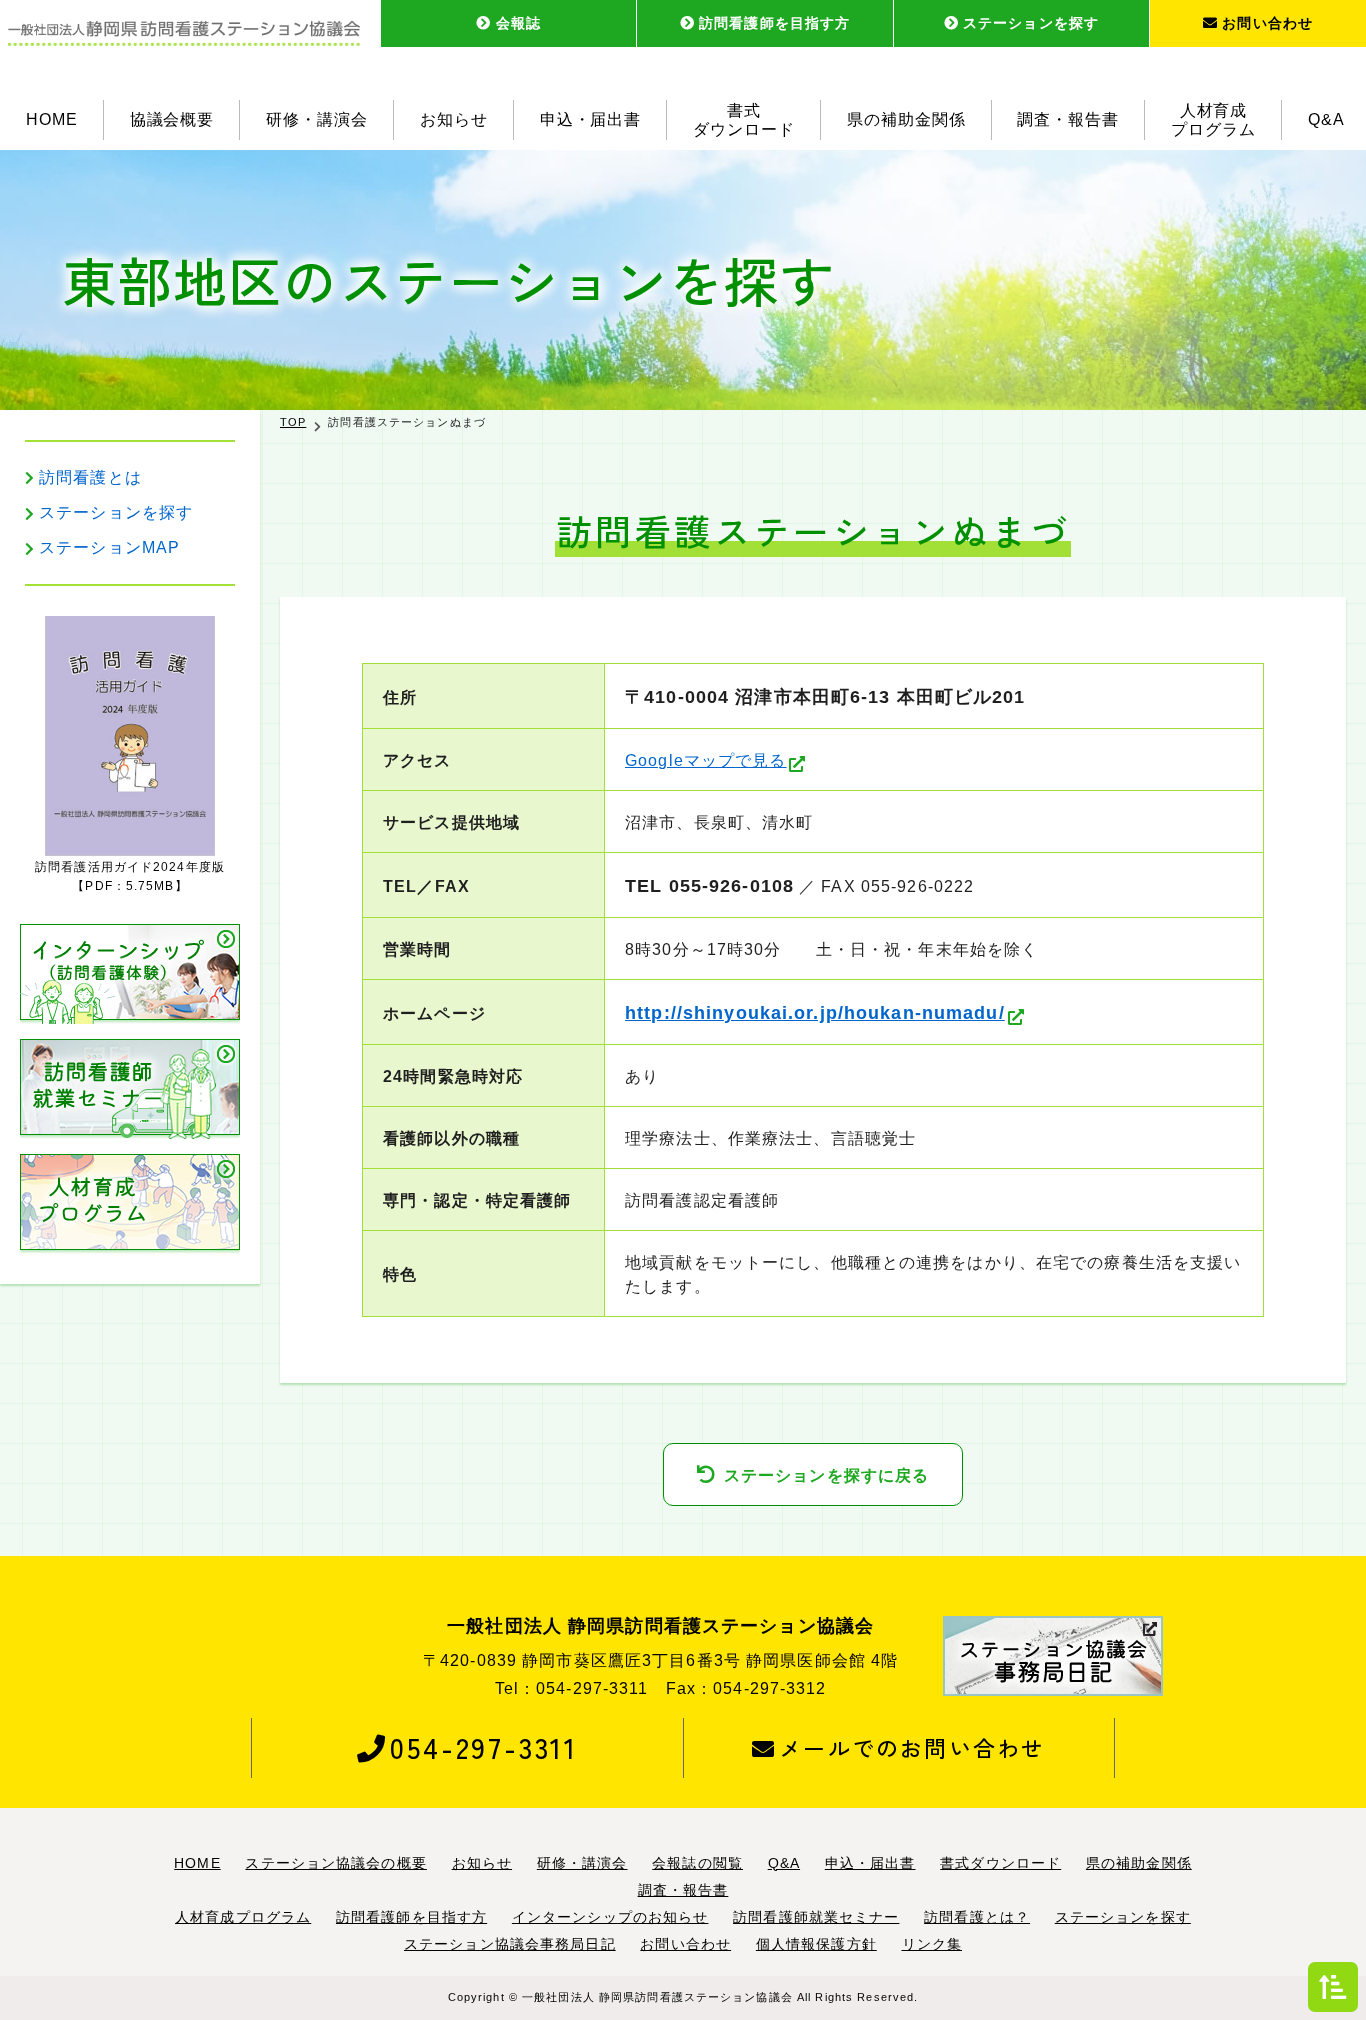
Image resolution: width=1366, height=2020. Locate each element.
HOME (52, 119)
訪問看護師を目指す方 (774, 23)
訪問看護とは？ (977, 1917)
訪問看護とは (90, 477)
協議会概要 (172, 119)
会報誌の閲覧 (697, 1863)
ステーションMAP (109, 547)
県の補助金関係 (906, 119)
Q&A (1326, 119)
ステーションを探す (1031, 23)
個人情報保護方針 (816, 1944)
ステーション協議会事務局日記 (510, 1944)
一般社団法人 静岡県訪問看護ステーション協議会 (657, 1997)
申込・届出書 (591, 119)
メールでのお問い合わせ (912, 1747)
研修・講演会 (317, 119)
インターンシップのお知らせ (610, 1917)
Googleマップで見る (705, 760)
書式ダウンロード (744, 120)
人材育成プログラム (1213, 120)
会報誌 (518, 23)
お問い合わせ (1267, 23)
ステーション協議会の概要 (335, 1863)
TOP (293, 422)
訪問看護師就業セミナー (816, 1917)
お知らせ (454, 119)
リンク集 (932, 1944)
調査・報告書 (1068, 119)
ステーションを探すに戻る (826, 1475)
